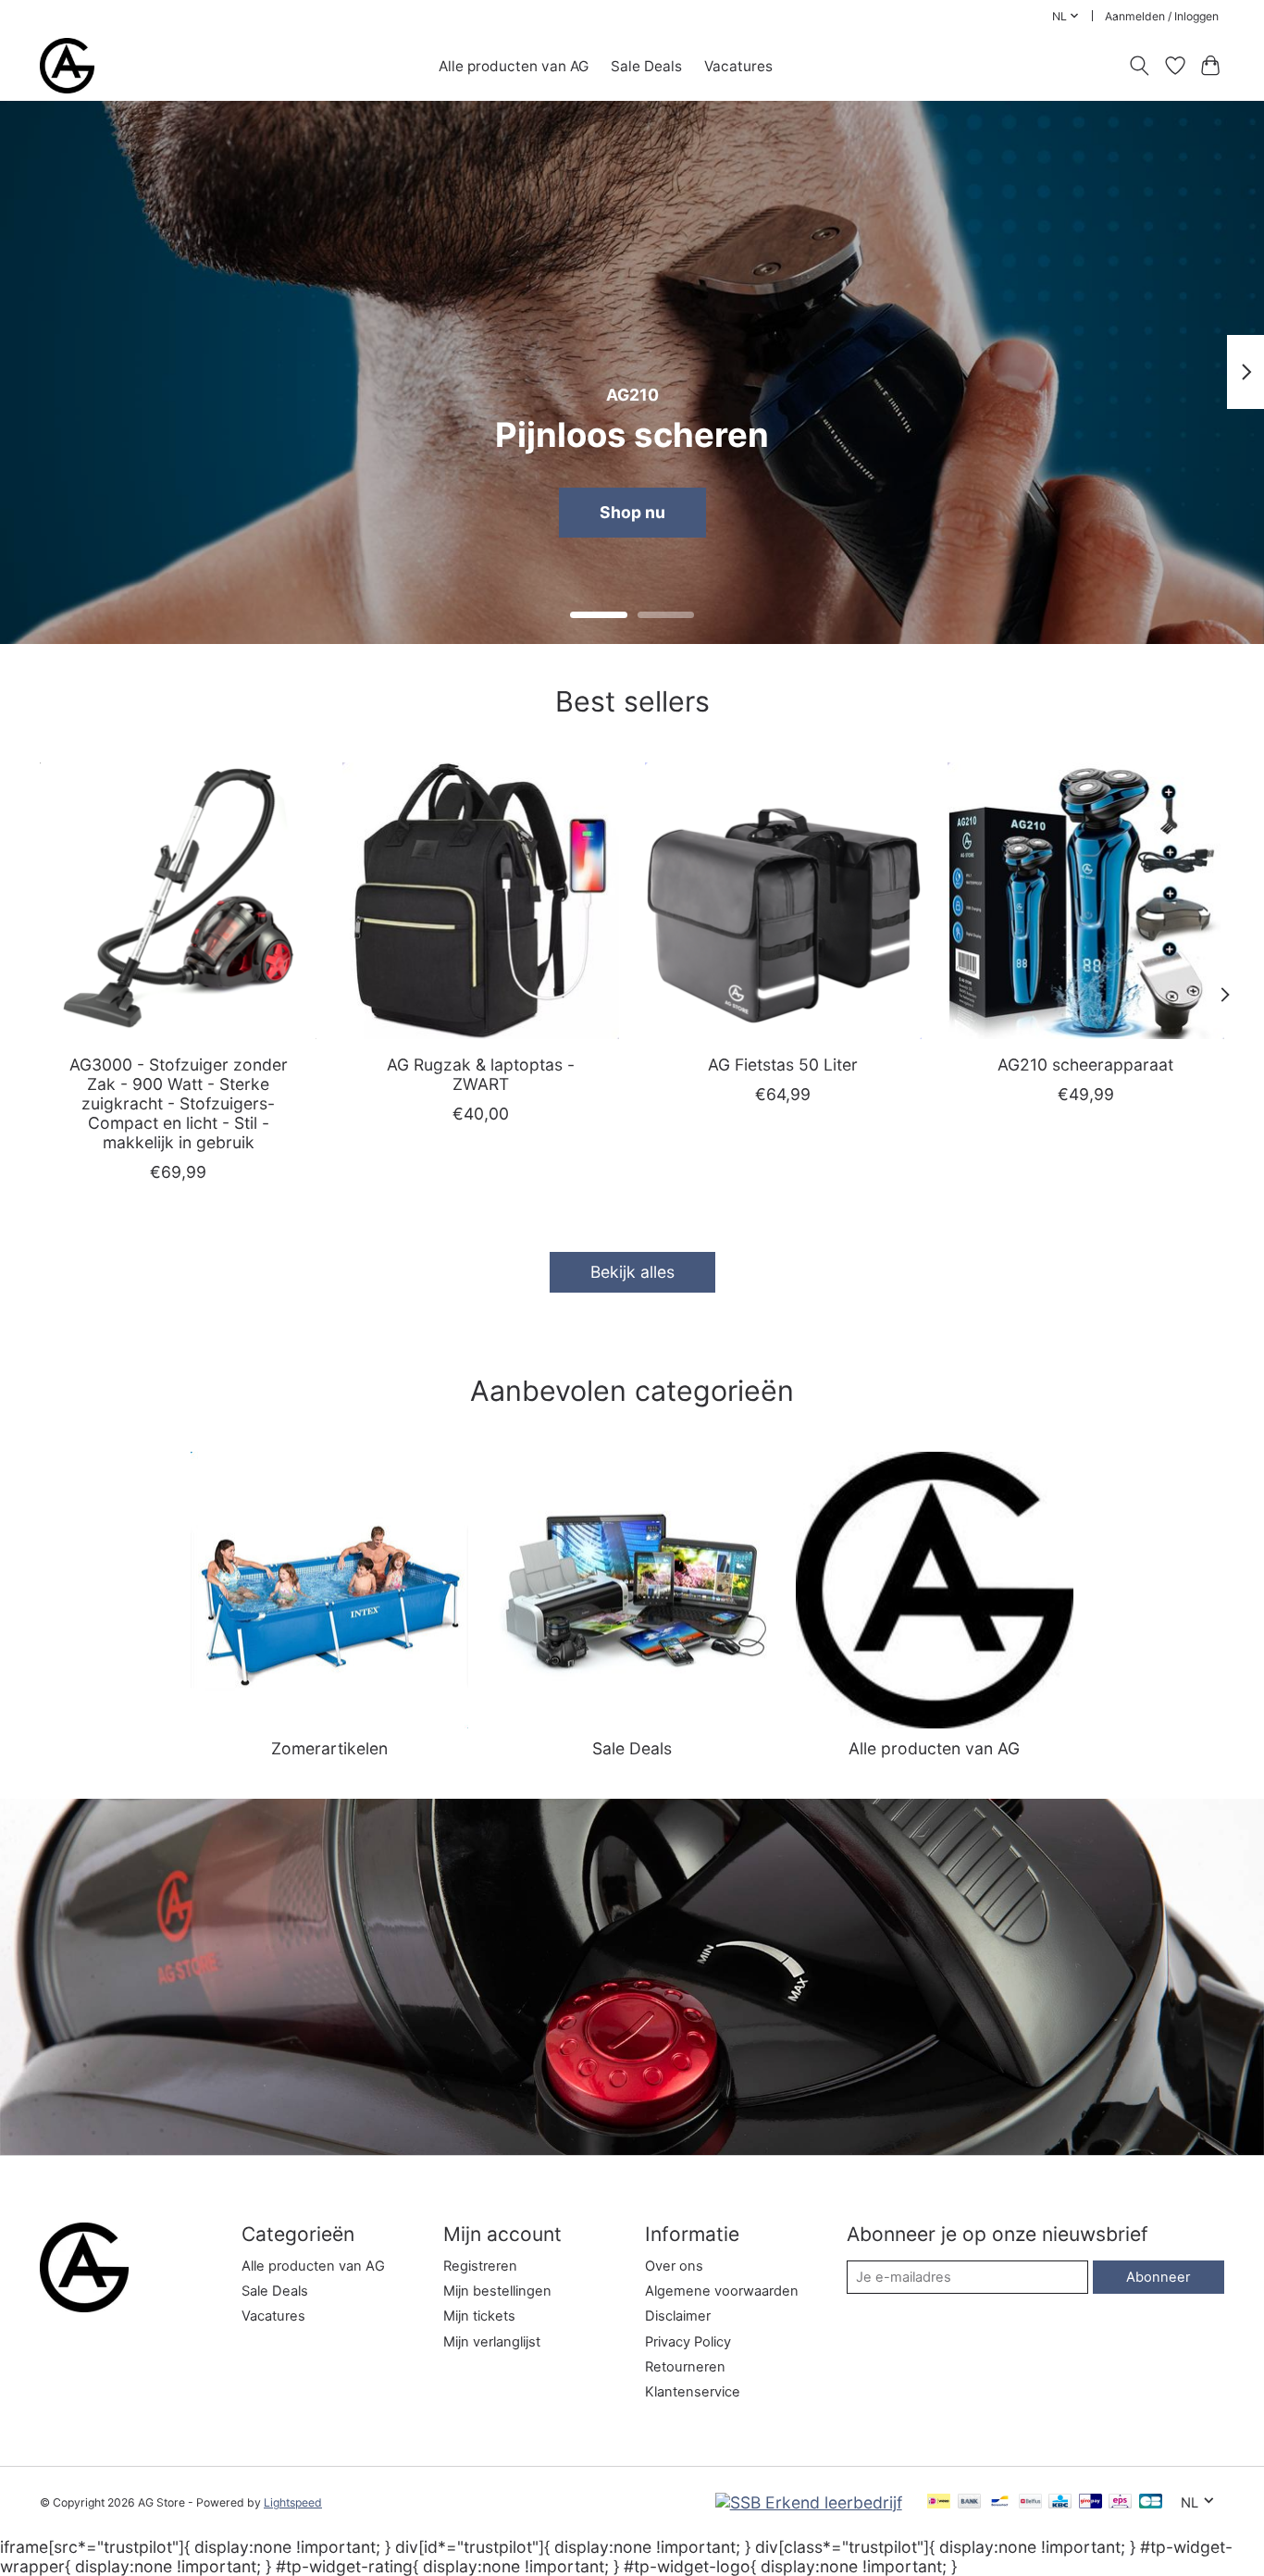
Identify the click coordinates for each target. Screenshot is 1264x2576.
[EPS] (1120, 2502)
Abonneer (1158, 2277)
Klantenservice (693, 2392)
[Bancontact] (1000, 2502)
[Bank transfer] (970, 2502)
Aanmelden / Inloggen (1162, 16)
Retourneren (685, 2367)
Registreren (480, 2266)
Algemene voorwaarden (722, 2291)
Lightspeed (293, 2502)
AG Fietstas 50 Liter (783, 1065)
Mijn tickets (479, 2316)
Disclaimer (678, 2316)
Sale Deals (646, 66)
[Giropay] (1091, 2502)
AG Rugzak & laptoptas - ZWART (481, 1074)
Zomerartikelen (329, 1748)
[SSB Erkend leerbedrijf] (809, 2502)
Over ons (674, 2266)
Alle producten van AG (514, 66)
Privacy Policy (688, 2342)
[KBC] (1060, 2502)
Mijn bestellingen (497, 2291)
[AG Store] (67, 66)
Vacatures (738, 66)
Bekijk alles (632, 1272)
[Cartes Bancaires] (1151, 2502)
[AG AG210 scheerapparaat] (1086, 901)
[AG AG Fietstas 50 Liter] (783, 901)
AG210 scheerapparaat (1085, 1065)
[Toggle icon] (1140, 66)
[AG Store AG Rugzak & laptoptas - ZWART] (481, 901)
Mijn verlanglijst (492, 2342)
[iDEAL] (939, 2502)
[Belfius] (1030, 2502)
